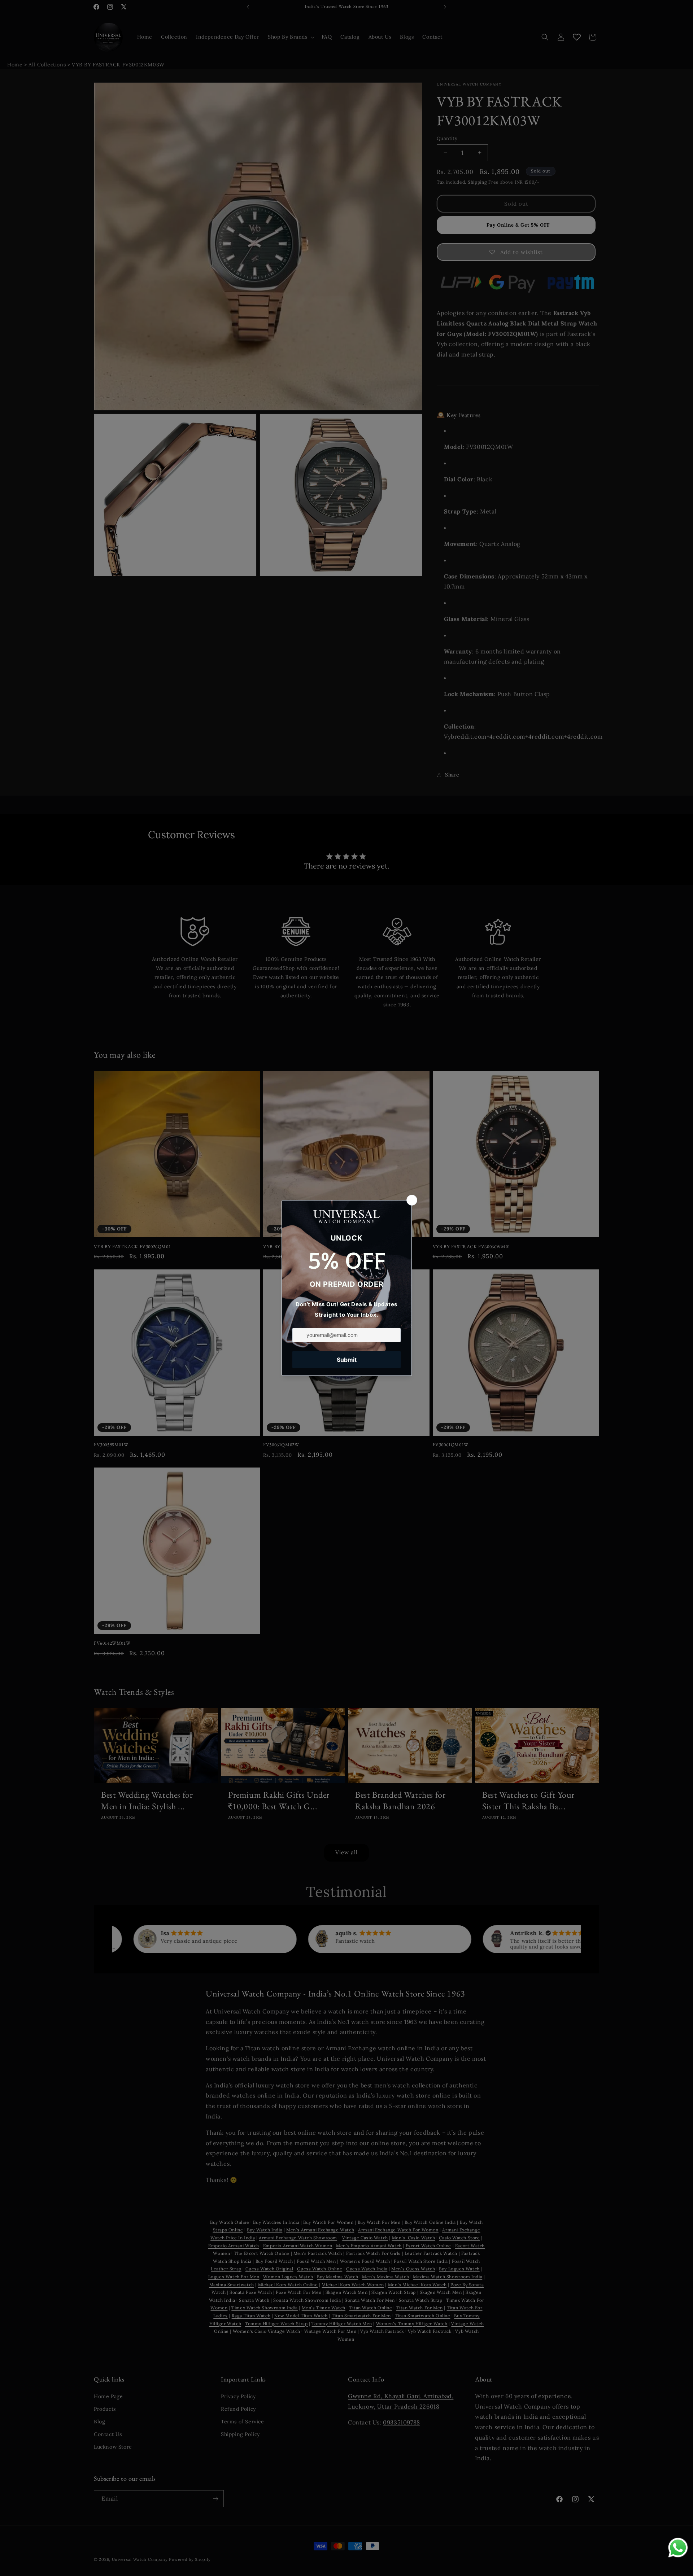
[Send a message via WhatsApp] (678, 2548)
